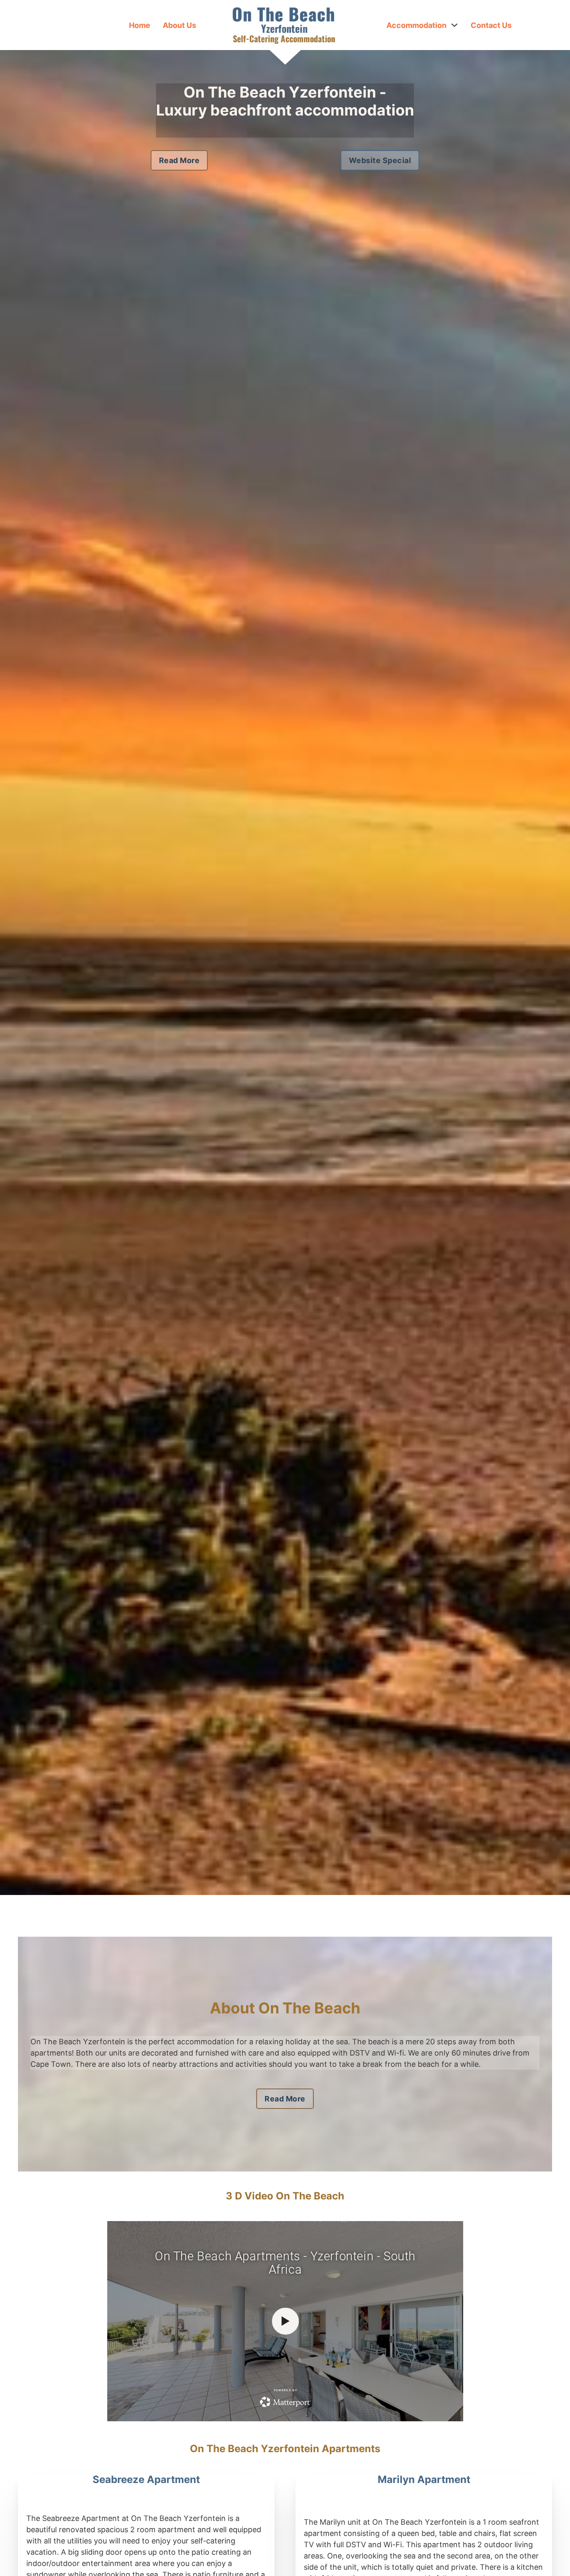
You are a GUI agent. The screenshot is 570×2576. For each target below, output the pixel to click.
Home (140, 25)
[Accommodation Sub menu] (454, 25)
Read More (179, 160)
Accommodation (416, 25)
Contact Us (491, 25)
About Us (179, 25)
